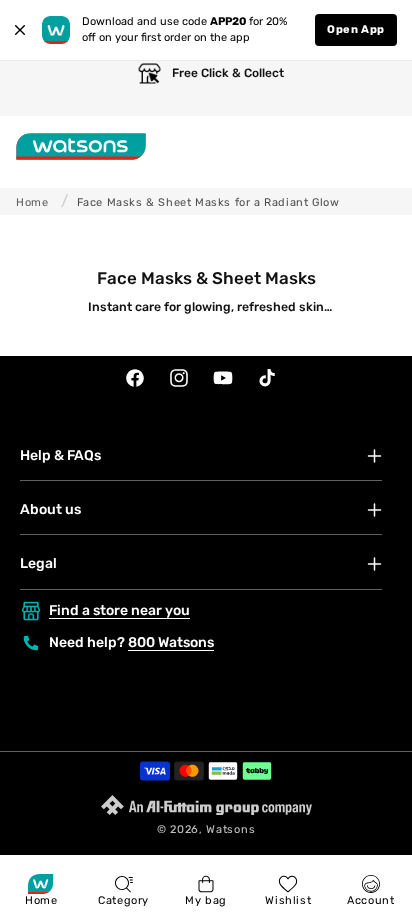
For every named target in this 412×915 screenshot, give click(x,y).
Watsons (230, 829)
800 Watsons (171, 642)
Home (32, 202)
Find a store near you (119, 610)
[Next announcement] (377, 88)
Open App (356, 29)
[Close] (20, 30)
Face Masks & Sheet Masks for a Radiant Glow (208, 202)
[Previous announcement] (35, 88)
